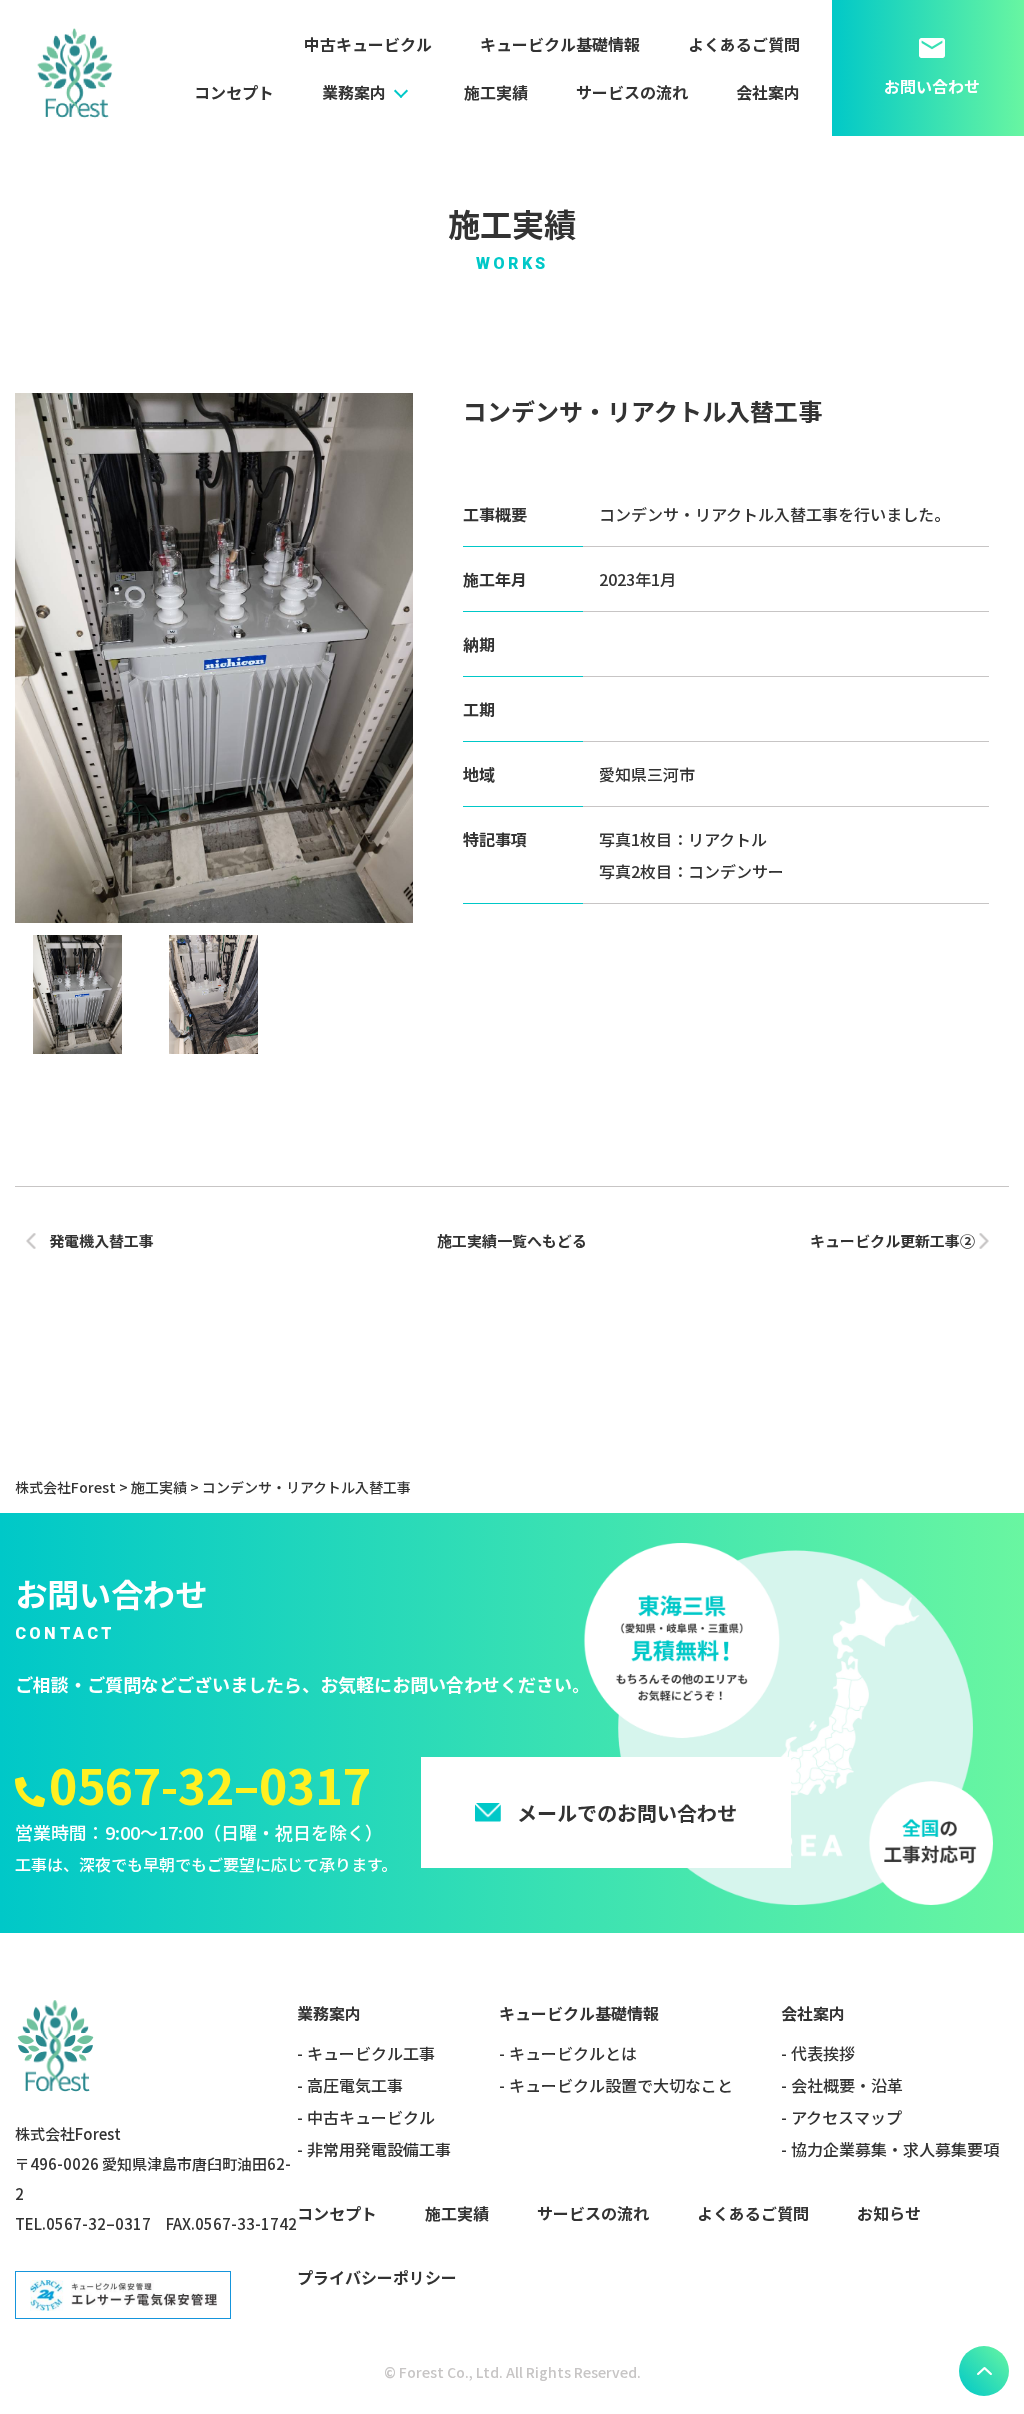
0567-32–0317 (210, 1784)
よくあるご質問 (744, 44)
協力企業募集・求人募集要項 (895, 2149)
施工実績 (496, 92)
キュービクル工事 (371, 2053)
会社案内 (768, 92)
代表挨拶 (823, 2053)
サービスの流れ (632, 92)
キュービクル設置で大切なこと (621, 2085)
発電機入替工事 (101, 1240)
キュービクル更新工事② (892, 1240)
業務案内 (354, 92)
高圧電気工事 (355, 2085)
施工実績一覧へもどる (512, 1240)
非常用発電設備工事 (379, 2149)
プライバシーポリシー (377, 2277)
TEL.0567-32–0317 (83, 2223)
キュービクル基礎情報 (560, 44)
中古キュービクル (368, 44)
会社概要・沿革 (847, 2085)
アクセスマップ (846, 2117)
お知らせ (889, 2213)
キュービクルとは (573, 2053)
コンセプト (234, 92)
